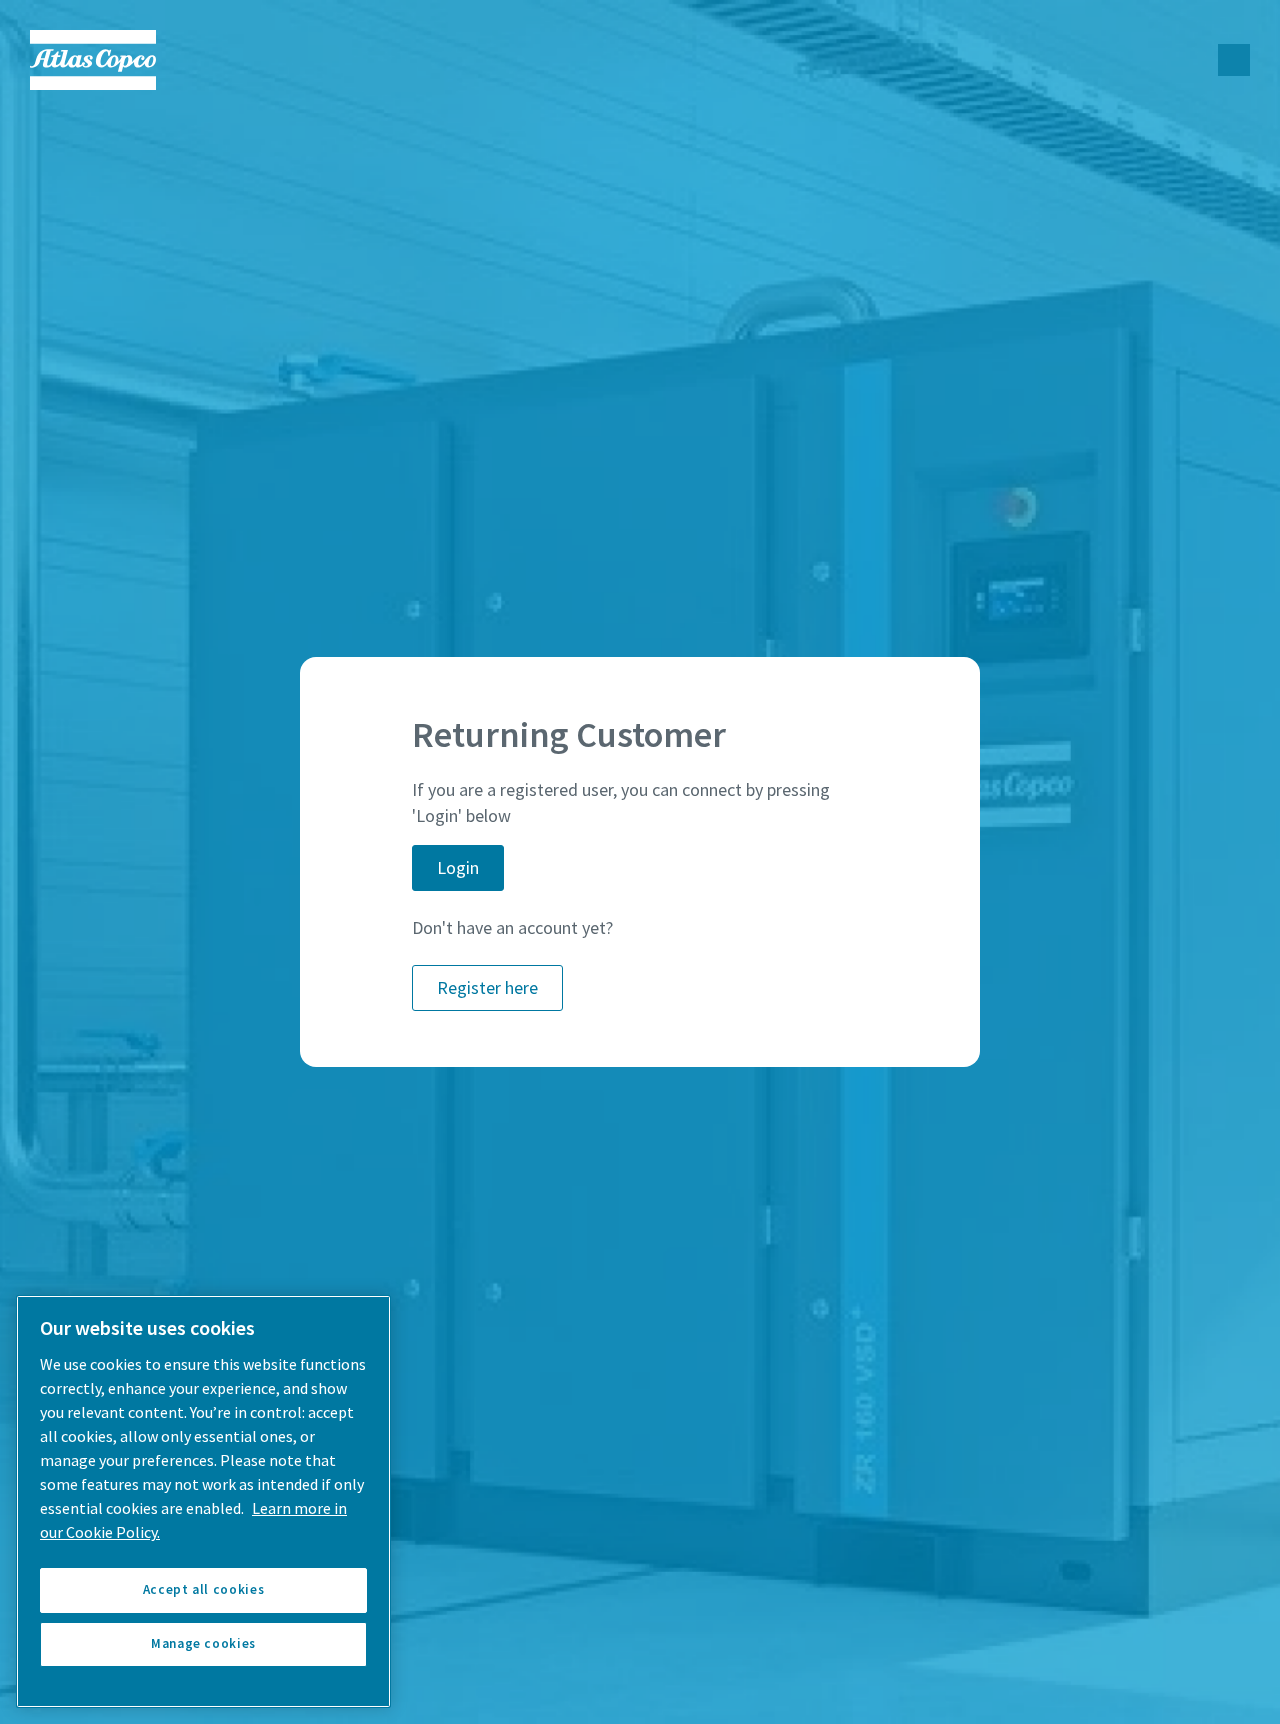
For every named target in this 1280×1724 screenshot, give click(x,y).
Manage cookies (203, 1643)
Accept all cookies (204, 1589)
